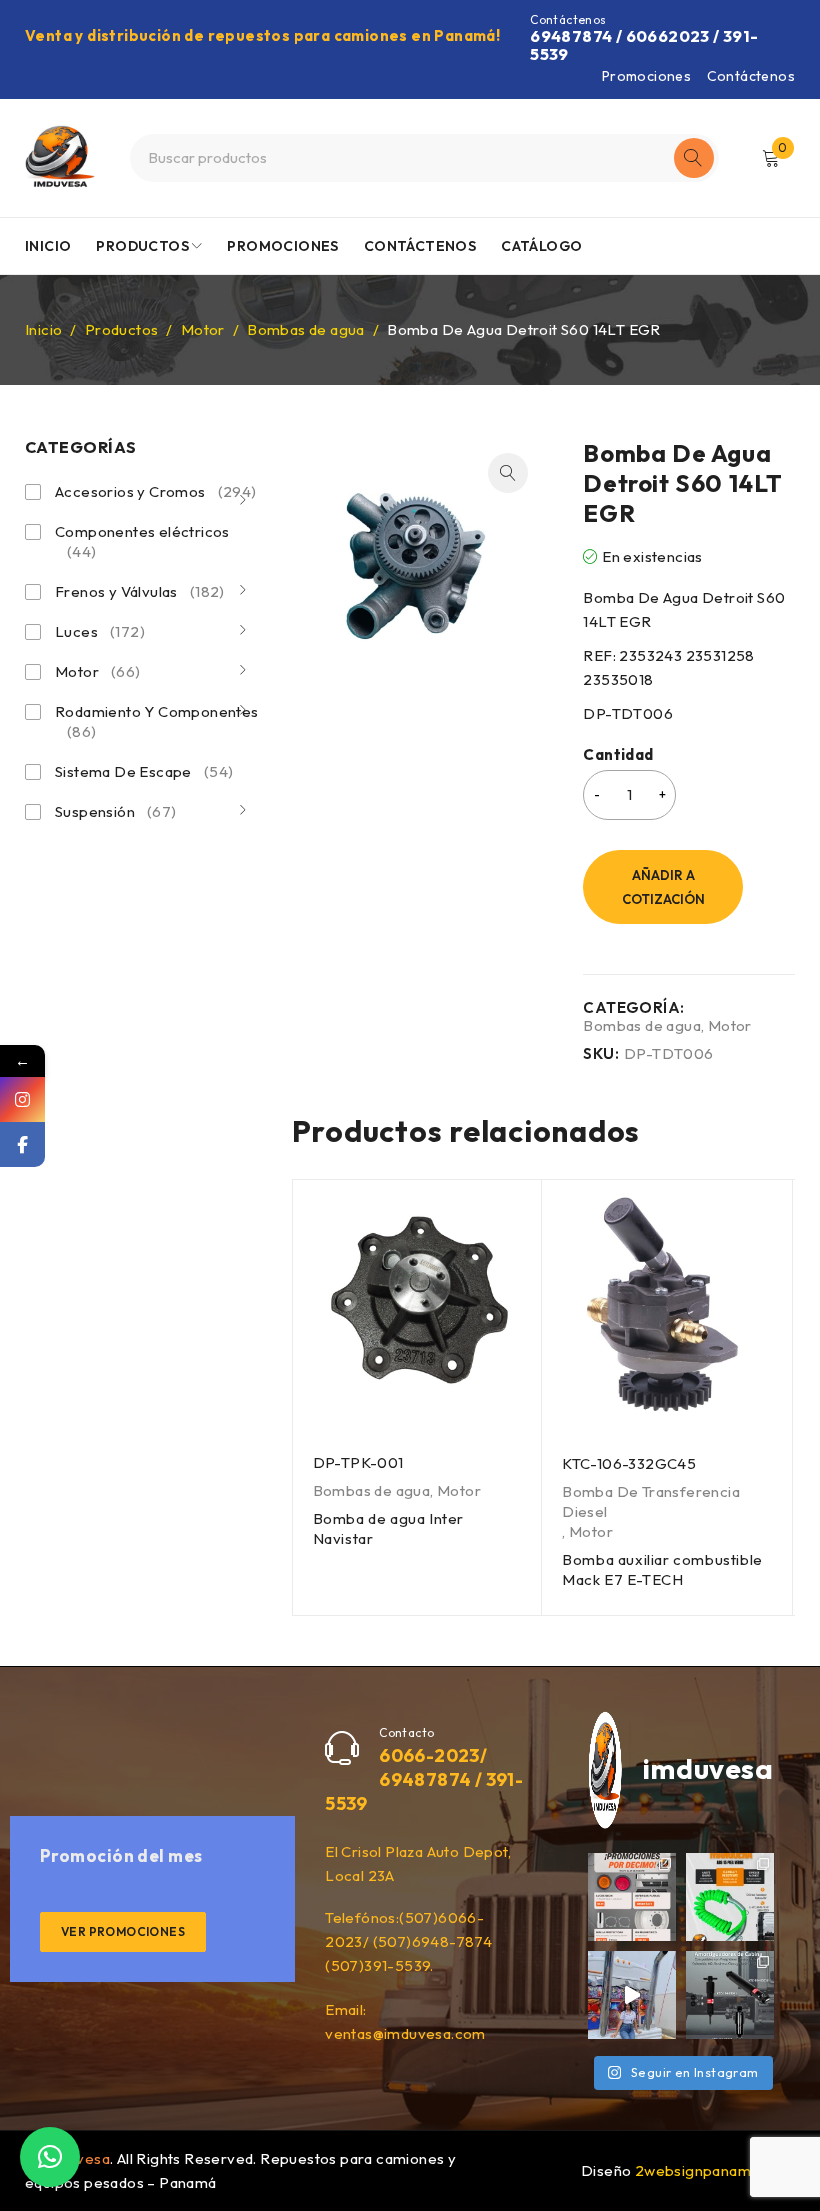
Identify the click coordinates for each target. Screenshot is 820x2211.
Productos (122, 329)
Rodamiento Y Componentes (157, 721)
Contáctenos (751, 76)
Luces (100, 631)
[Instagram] (22, 1099)
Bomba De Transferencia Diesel (651, 1501)
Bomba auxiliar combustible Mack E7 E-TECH (662, 1569)
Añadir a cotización (663, 887)
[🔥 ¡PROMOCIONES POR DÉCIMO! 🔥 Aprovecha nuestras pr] (632, 1897)
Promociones (646, 76)
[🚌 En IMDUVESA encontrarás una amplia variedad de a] (632, 1995)
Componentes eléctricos (142, 541)
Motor (203, 329)
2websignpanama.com (714, 2170)
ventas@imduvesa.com (405, 2033)
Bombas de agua (306, 329)
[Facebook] (22, 1144)
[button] (508, 473)
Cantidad (618, 755)
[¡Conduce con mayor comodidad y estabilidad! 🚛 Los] (730, 1995)
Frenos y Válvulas (140, 591)
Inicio (43, 329)
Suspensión (116, 811)
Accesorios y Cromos (156, 491)
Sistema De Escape (144, 771)
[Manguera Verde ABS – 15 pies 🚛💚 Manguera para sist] (730, 1897)
